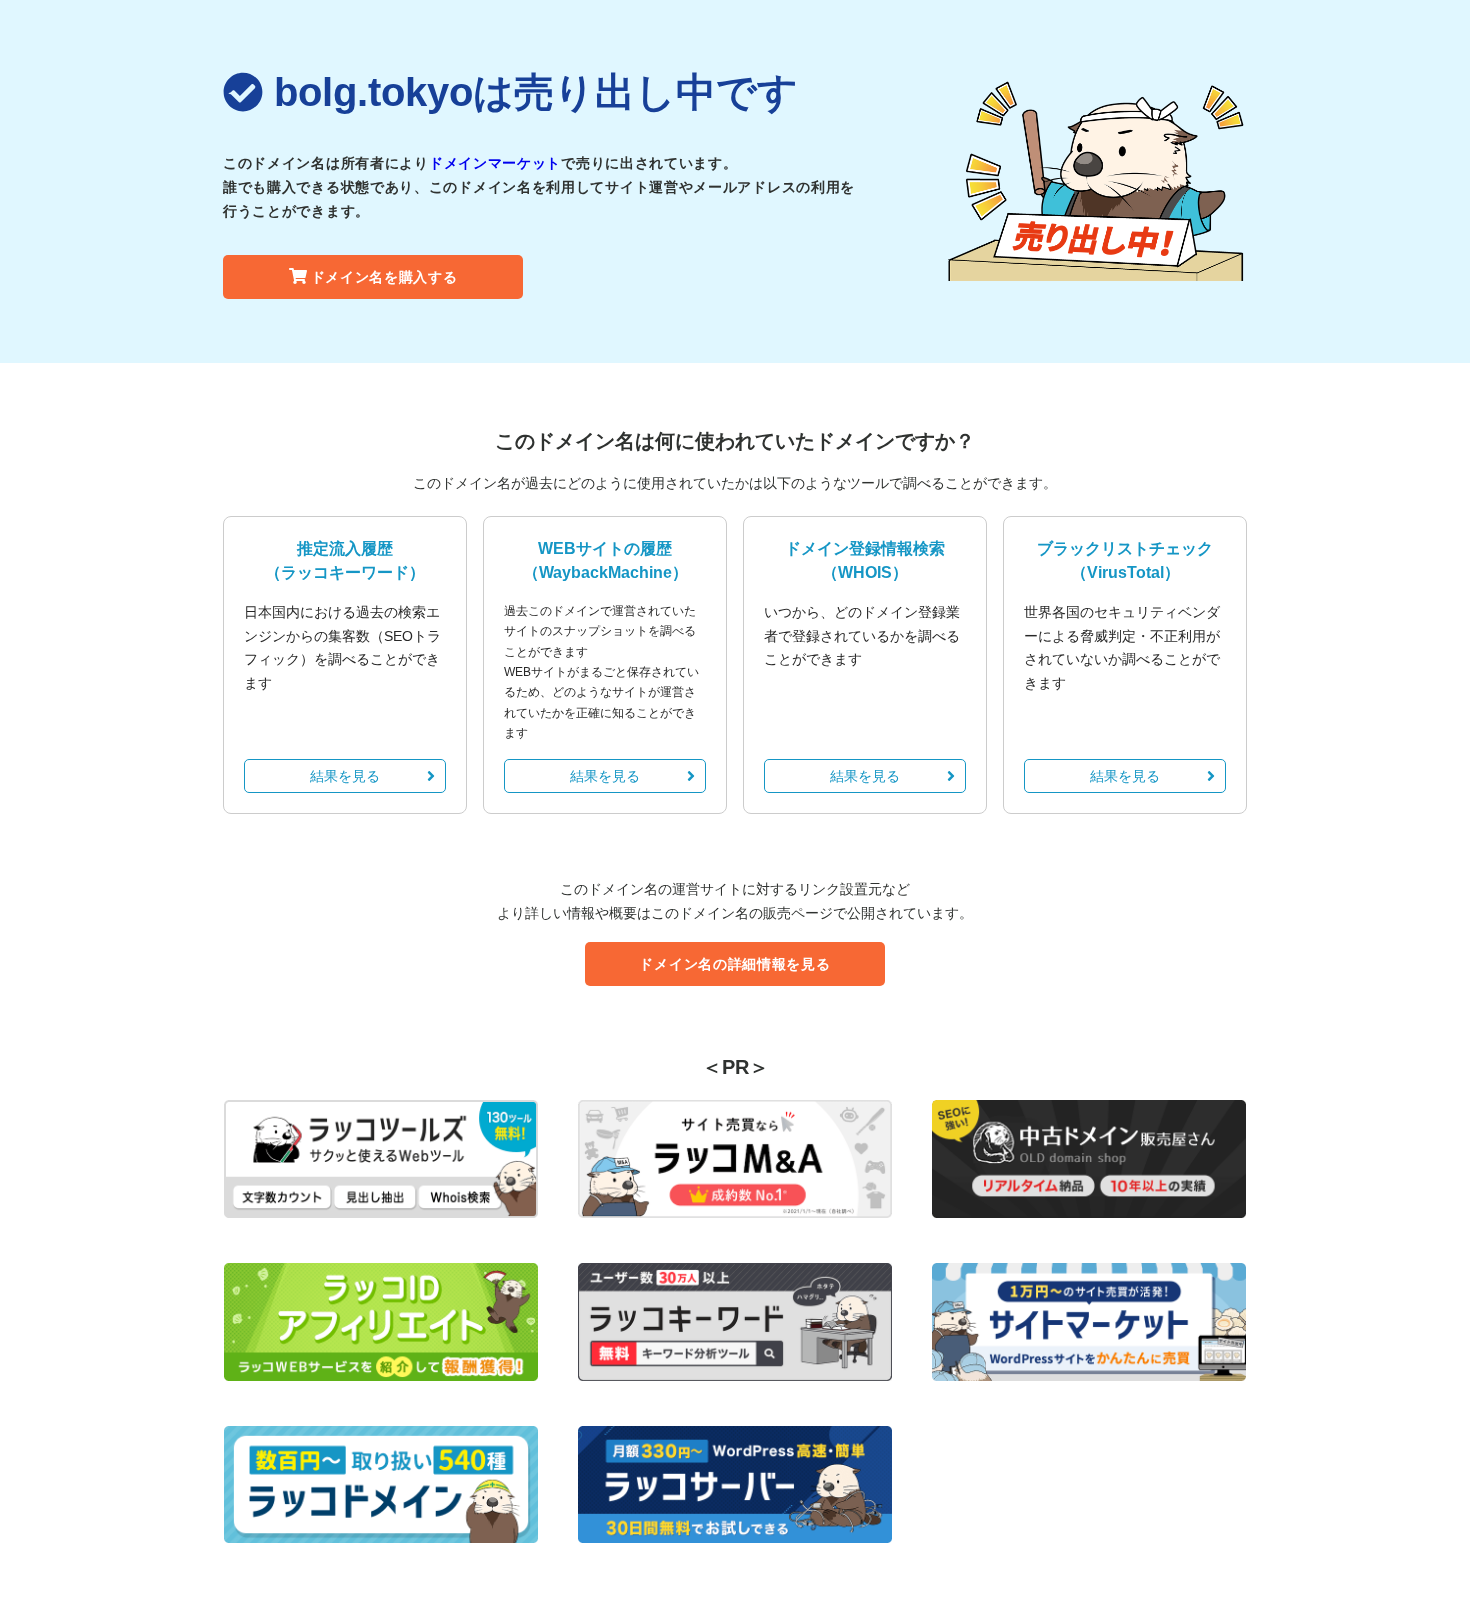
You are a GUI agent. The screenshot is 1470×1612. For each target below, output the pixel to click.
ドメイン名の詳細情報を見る (734, 964)
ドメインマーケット (495, 163)
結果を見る (345, 776)
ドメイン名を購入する (384, 277)
